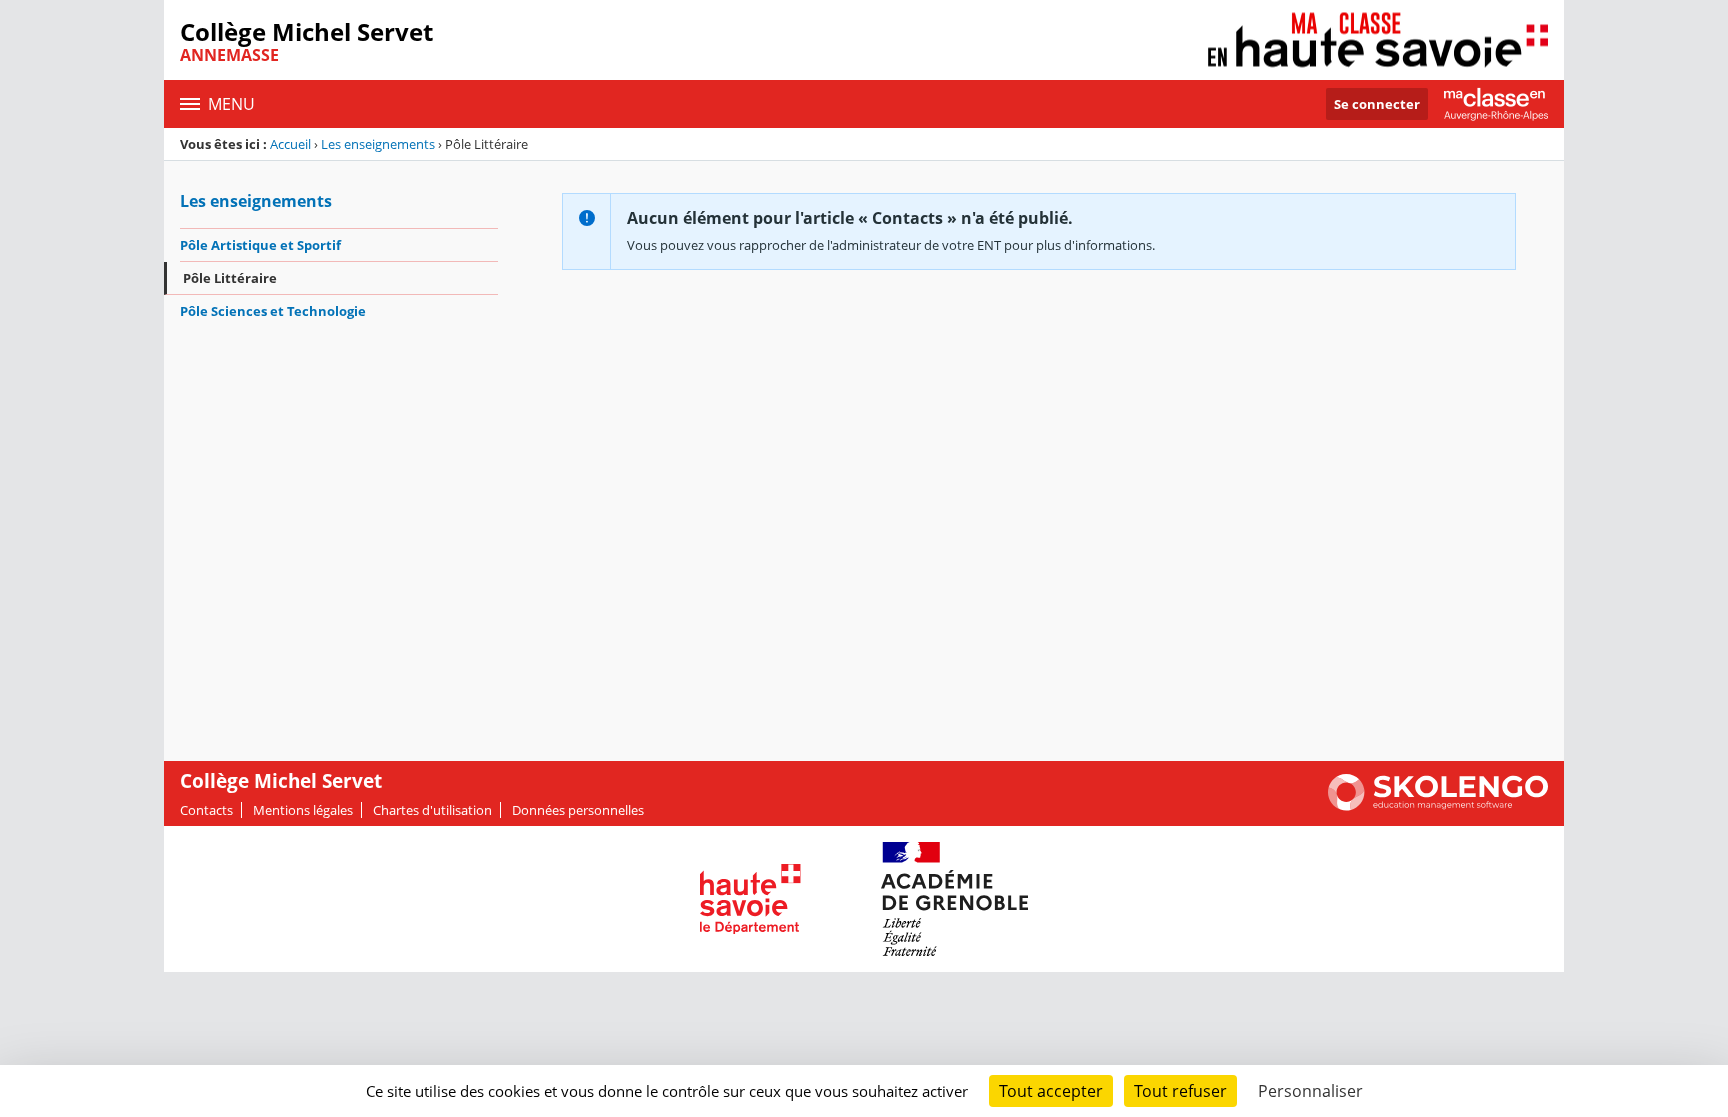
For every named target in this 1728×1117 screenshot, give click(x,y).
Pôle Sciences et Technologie (273, 311)
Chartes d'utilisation (432, 810)
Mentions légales (303, 810)
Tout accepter (1051, 1091)
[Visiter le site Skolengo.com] (1438, 806)
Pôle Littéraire (230, 278)
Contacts (206, 810)
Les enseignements (378, 144)
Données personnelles (578, 810)
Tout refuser (1180, 1091)
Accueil (290, 144)
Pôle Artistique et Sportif (260, 245)
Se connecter (1377, 104)
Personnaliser (1310, 1091)
